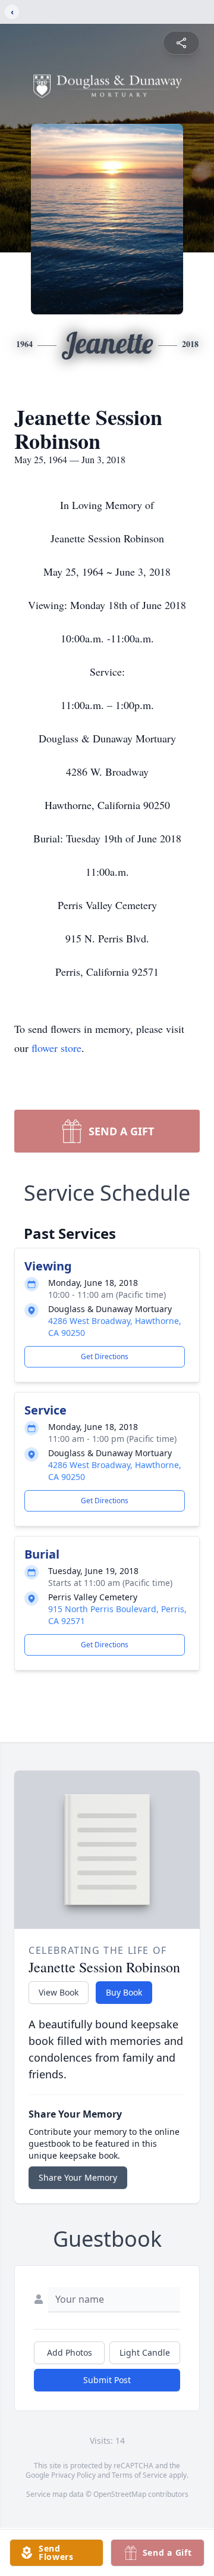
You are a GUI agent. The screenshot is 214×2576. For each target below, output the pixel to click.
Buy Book (124, 1992)
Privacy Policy (73, 2475)
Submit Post (107, 2380)
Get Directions (105, 1356)
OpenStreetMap (120, 2494)
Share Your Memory (78, 2177)
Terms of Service (139, 2475)
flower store (56, 1048)
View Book (59, 1992)
